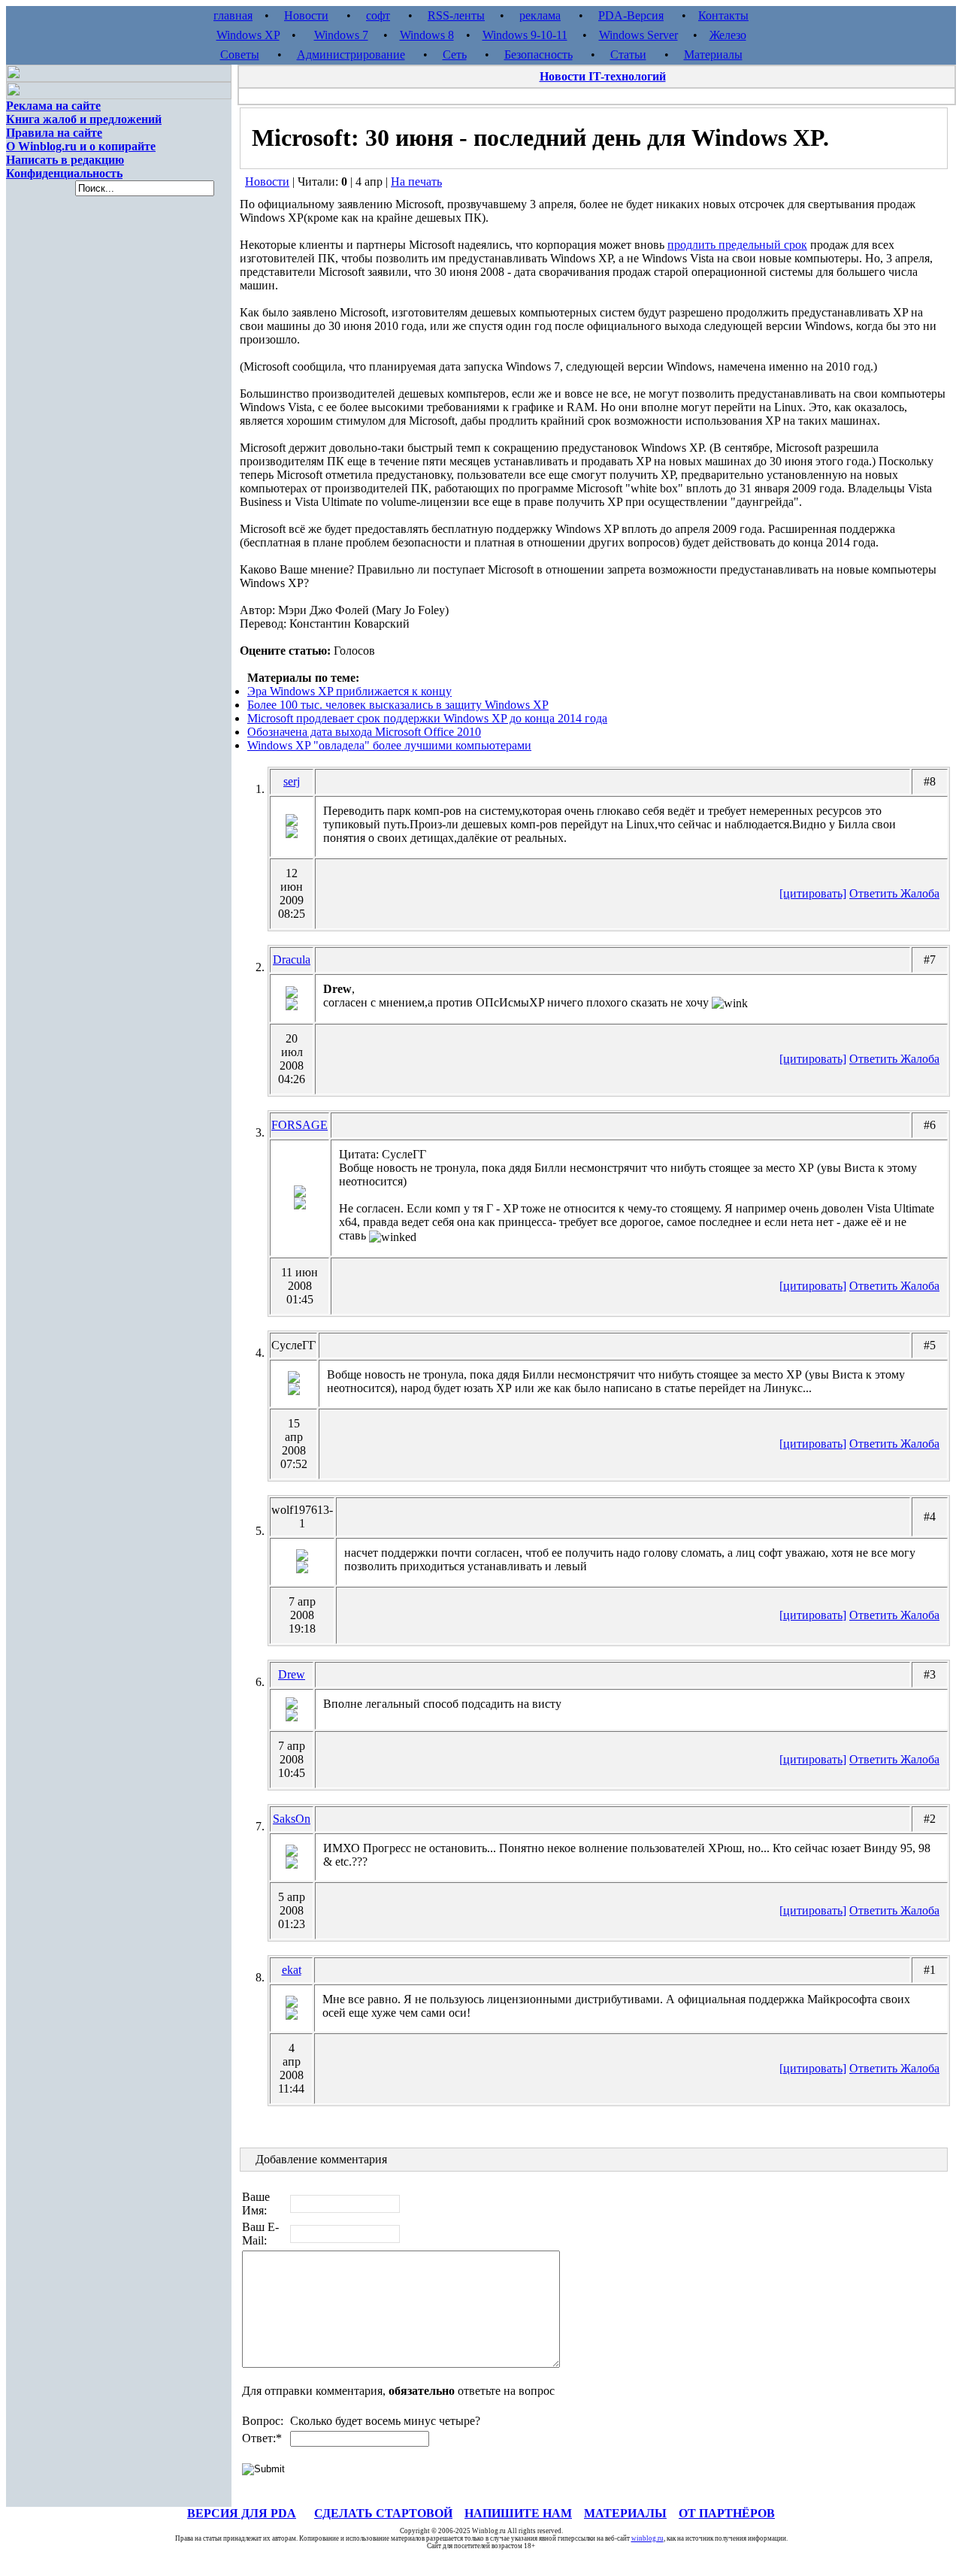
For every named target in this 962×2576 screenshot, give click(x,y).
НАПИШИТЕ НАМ (518, 2513)
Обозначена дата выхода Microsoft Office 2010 (364, 732)
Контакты (723, 15)
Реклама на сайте (53, 106)
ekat (292, 1970)
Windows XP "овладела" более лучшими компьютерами (389, 745)
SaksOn (292, 1819)
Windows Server (638, 35)
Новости (306, 15)
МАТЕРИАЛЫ (625, 2513)
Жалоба (920, 893)
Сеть (455, 54)
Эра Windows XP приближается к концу (349, 691)
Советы (240, 54)
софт (378, 15)
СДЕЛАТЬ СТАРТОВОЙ (383, 2513)
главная (233, 15)
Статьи (628, 54)
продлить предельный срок (737, 245)
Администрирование (351, 54)
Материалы (713, 54)
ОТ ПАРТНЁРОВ (727, 2513)
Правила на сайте (54, 133)
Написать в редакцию (65, 160)
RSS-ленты (456, 15)
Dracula (292, 960)
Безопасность (538, 54)
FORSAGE (299, 1125)
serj (292, 781)
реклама (540, 15)
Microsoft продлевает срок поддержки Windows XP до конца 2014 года (427, 718)
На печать (416, 182)
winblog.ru (647, 2538)
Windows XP (248, 35)
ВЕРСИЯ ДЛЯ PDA (242, 2513)
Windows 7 (341, 35)
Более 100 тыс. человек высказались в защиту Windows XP (398, 705)
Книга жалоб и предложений (84, 119)
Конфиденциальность (64, 173)
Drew (292, 1674)
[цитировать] (813, 893)
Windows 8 (427, 35)
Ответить (875, 893)
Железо (728, 35)
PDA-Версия (631, 15)
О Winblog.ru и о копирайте (81, 146)
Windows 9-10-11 (525, 35)
